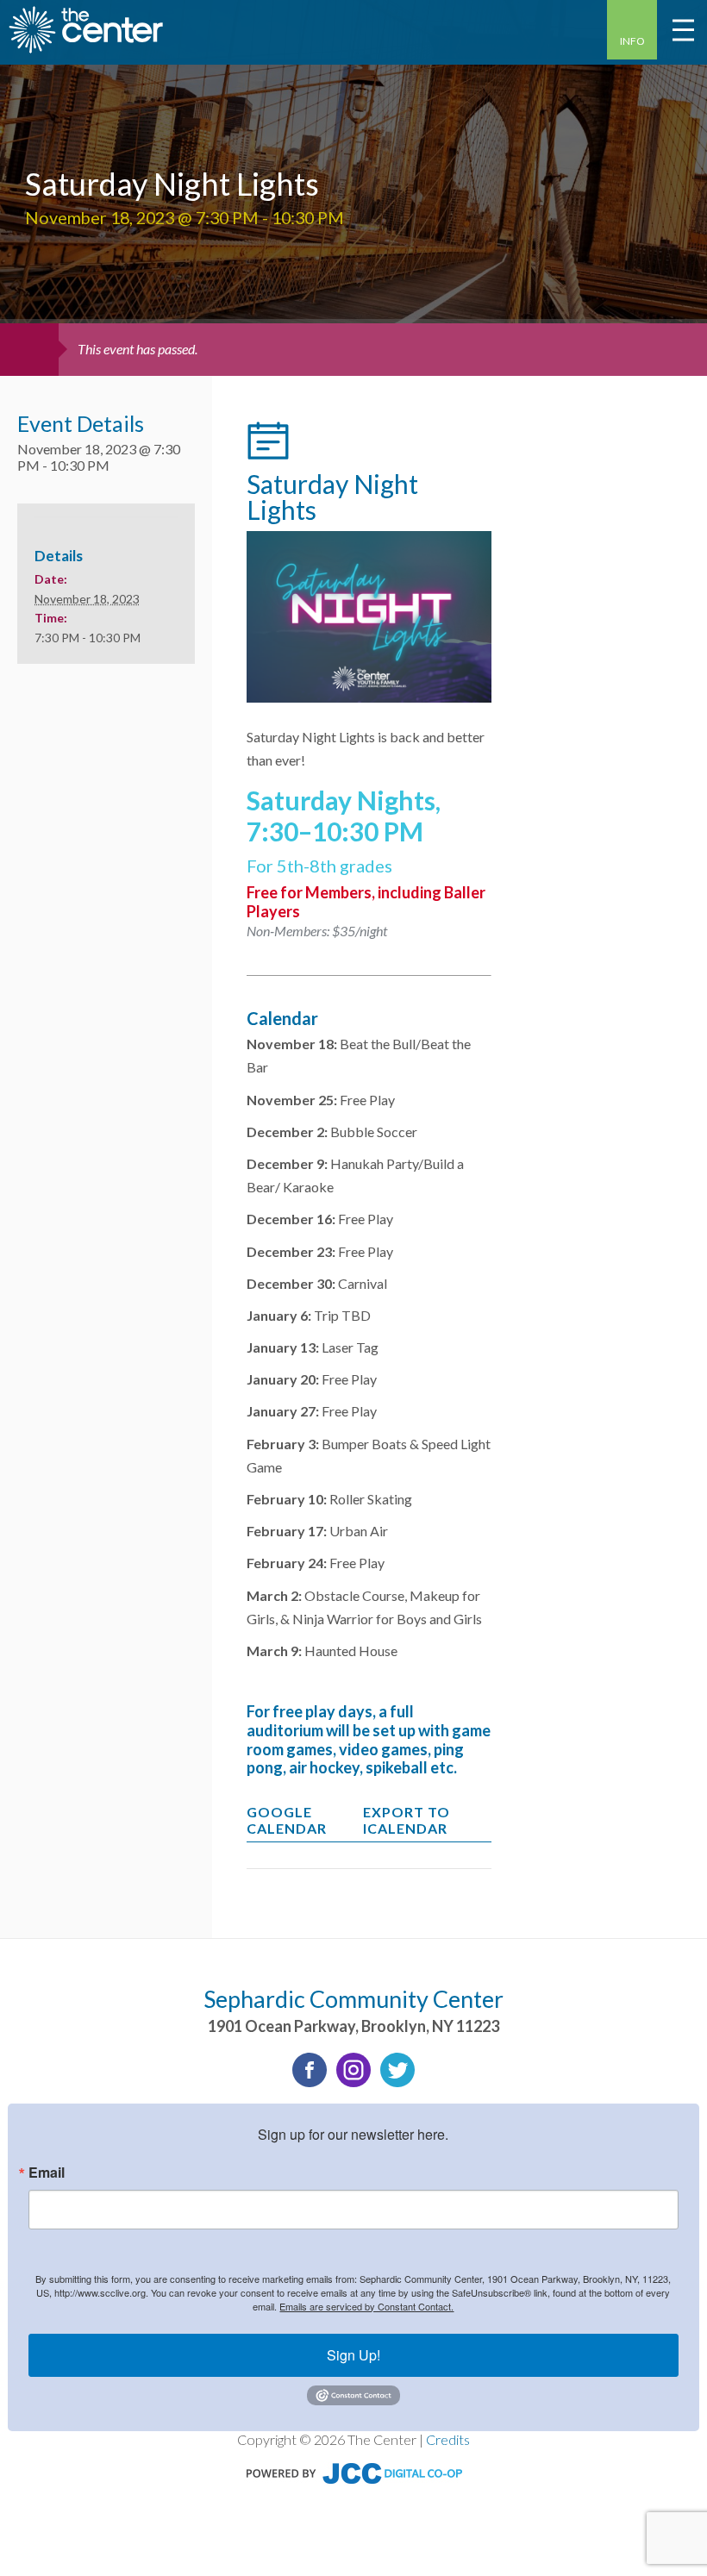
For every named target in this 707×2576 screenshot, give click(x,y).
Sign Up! (353, 2355)
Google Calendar (287, 1820)
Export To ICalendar (407, 1820)
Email (47, 2173)
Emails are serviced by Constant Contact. (366, 2306)
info (632, 41)
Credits (448, 2439)
